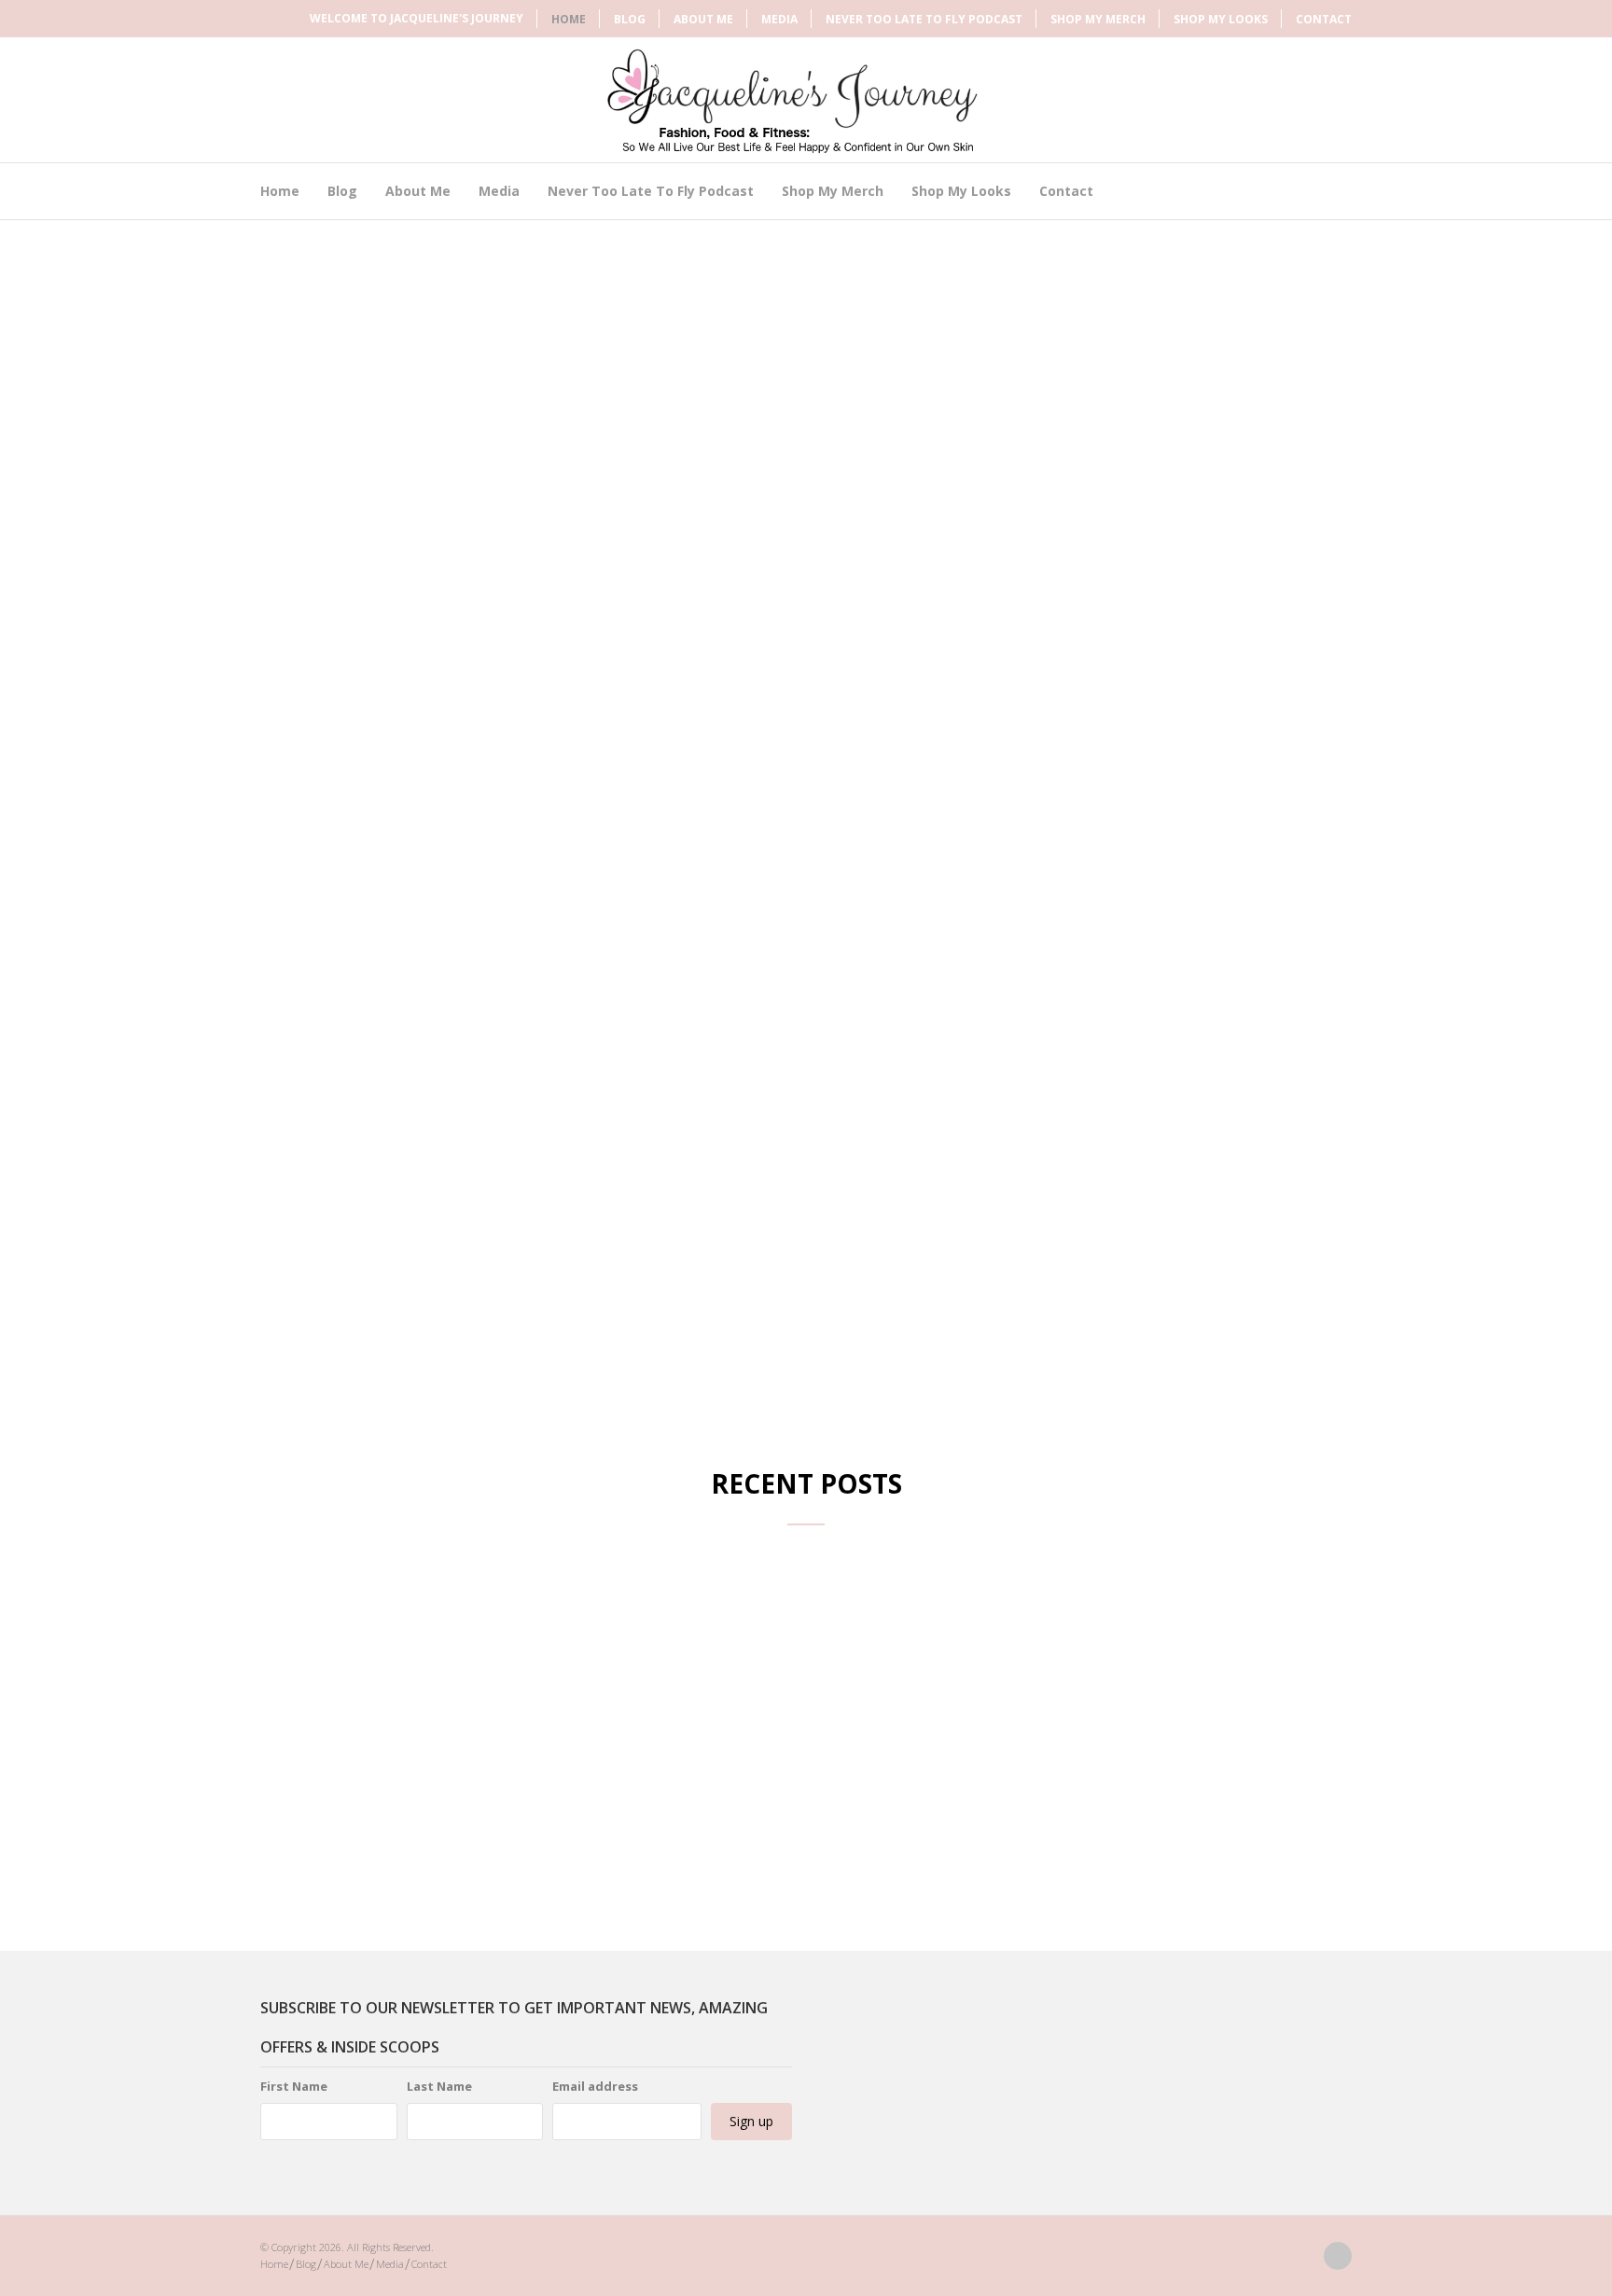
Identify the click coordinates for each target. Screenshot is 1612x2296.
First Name (294, 2086)
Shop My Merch (1098, 19)
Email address (595, 2086)
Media (779, 19)
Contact (1324, 19)
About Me (703, 19)
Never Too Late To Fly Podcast (924, 19)
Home (569, 19)
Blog (630, 19)
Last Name (439, 2086)
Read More (433, 1306)
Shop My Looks (1221, 19)
